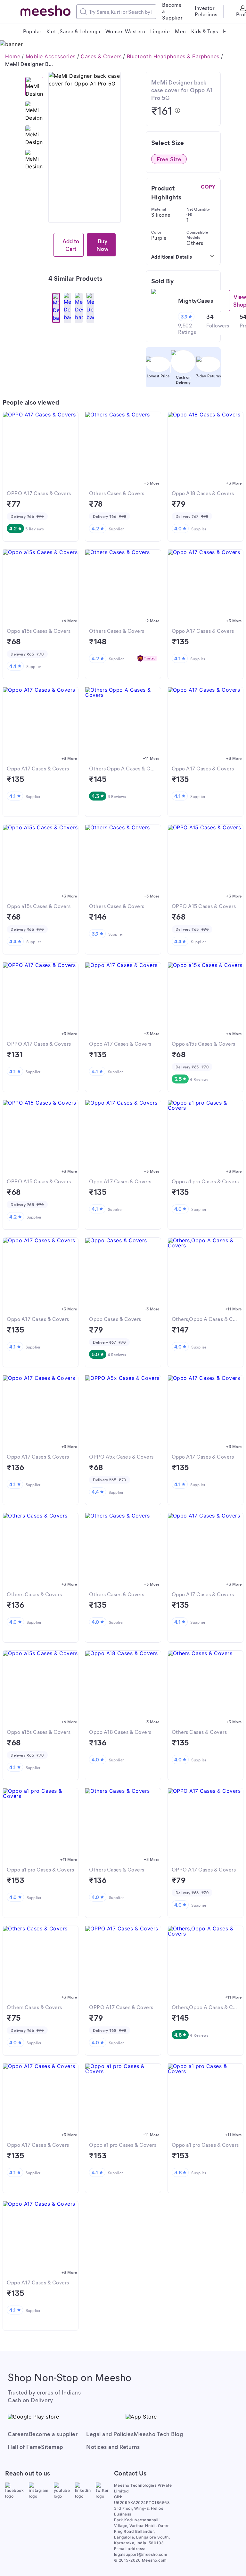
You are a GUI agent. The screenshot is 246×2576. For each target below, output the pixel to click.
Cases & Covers (101, 56)
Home (13, 56)
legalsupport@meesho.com (141, 2554)
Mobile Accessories (51, 56)
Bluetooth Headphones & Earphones (173, 56)
